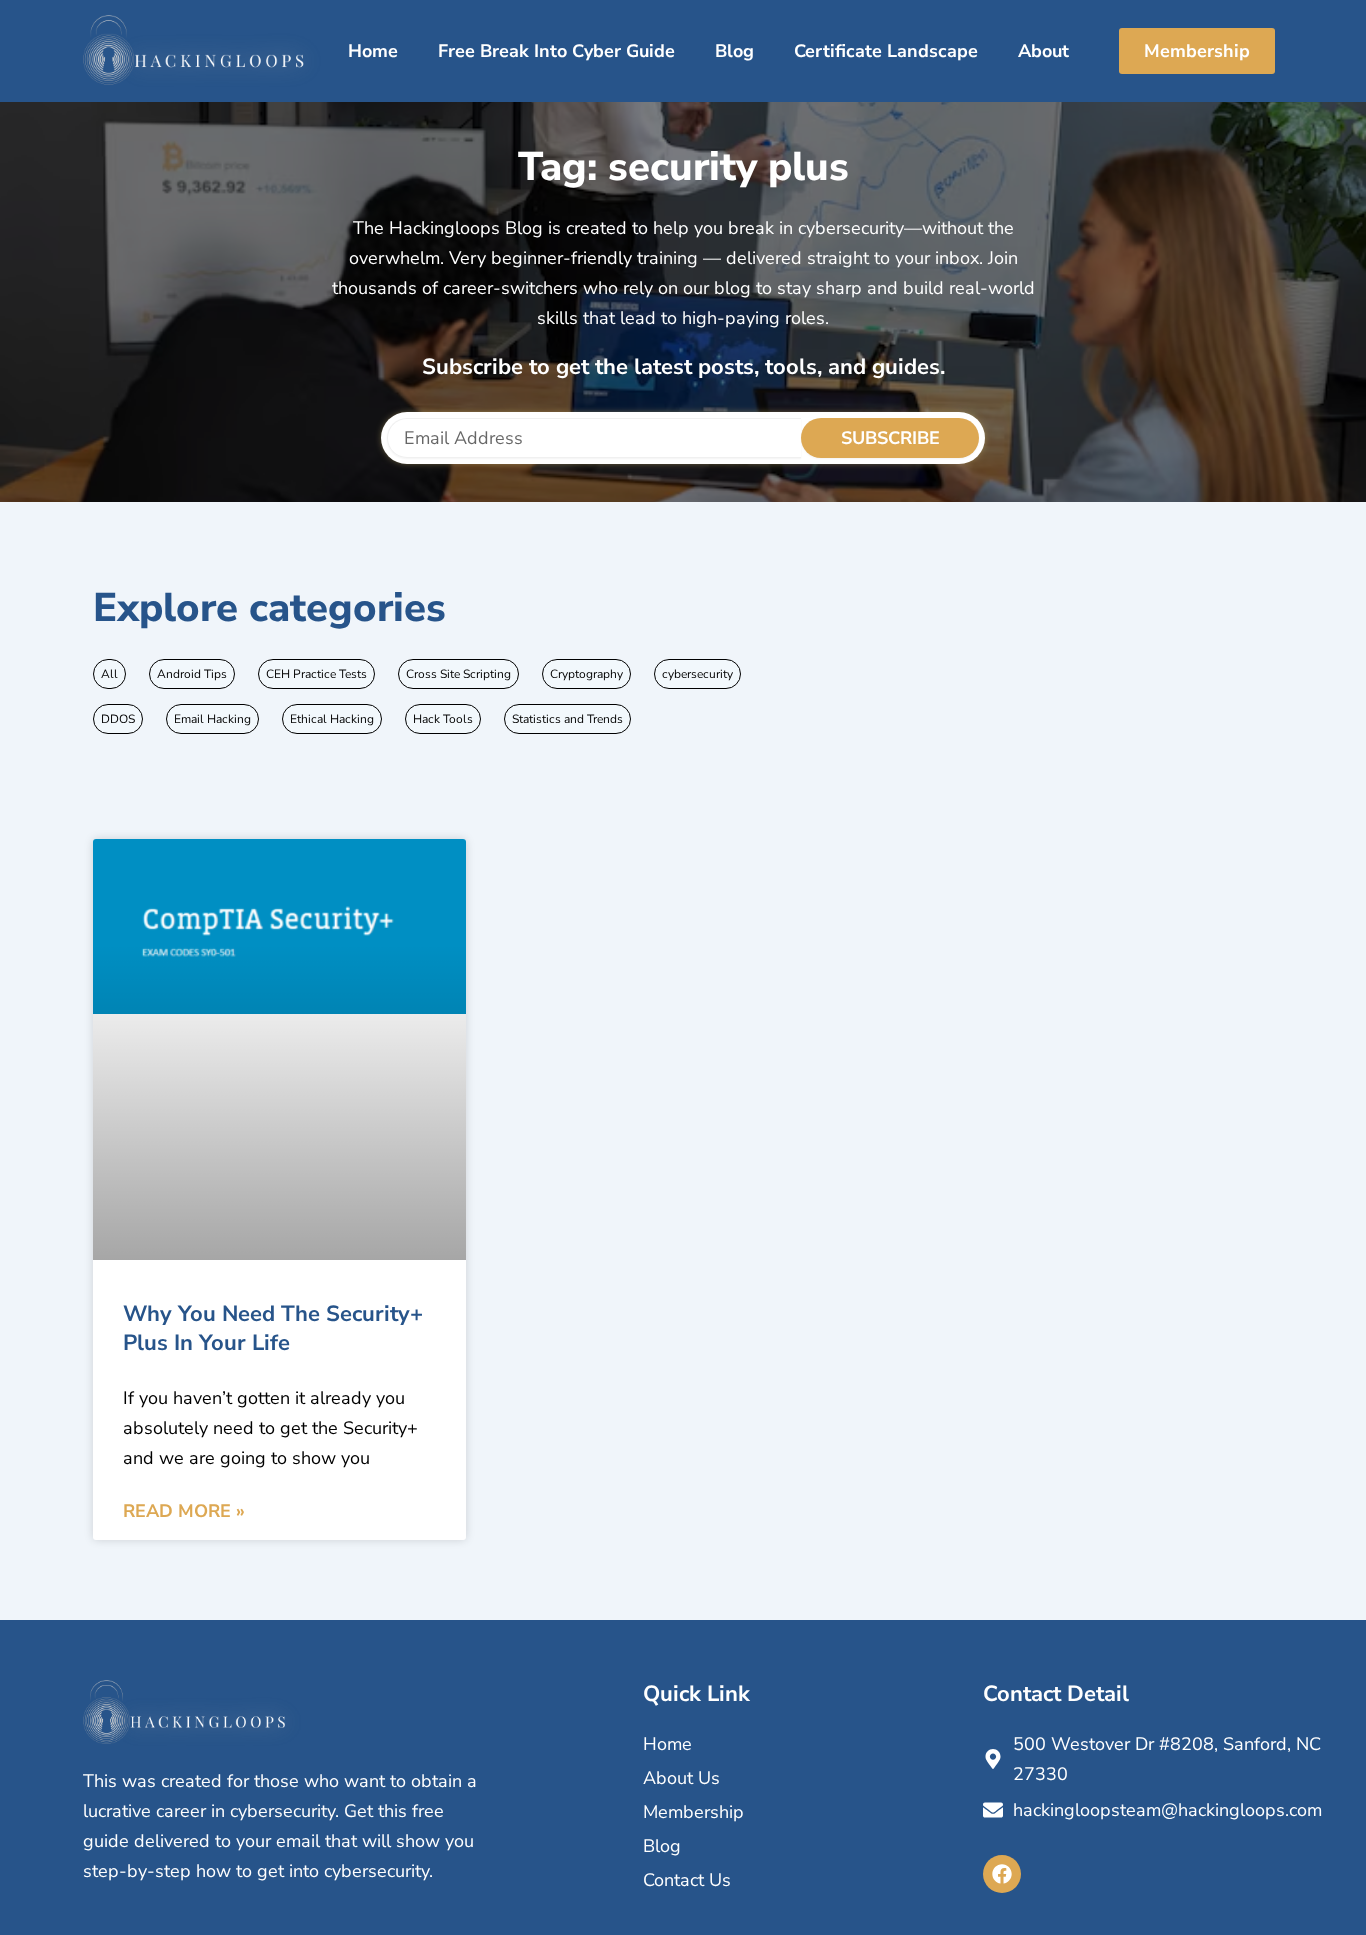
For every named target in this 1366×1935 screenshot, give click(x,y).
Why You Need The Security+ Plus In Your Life (273, 1328)
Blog (734, 51)
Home (373, 51)
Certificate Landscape (886, 51)
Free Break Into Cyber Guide (556, 51)
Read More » (184, 1511)
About (1043, 51)
